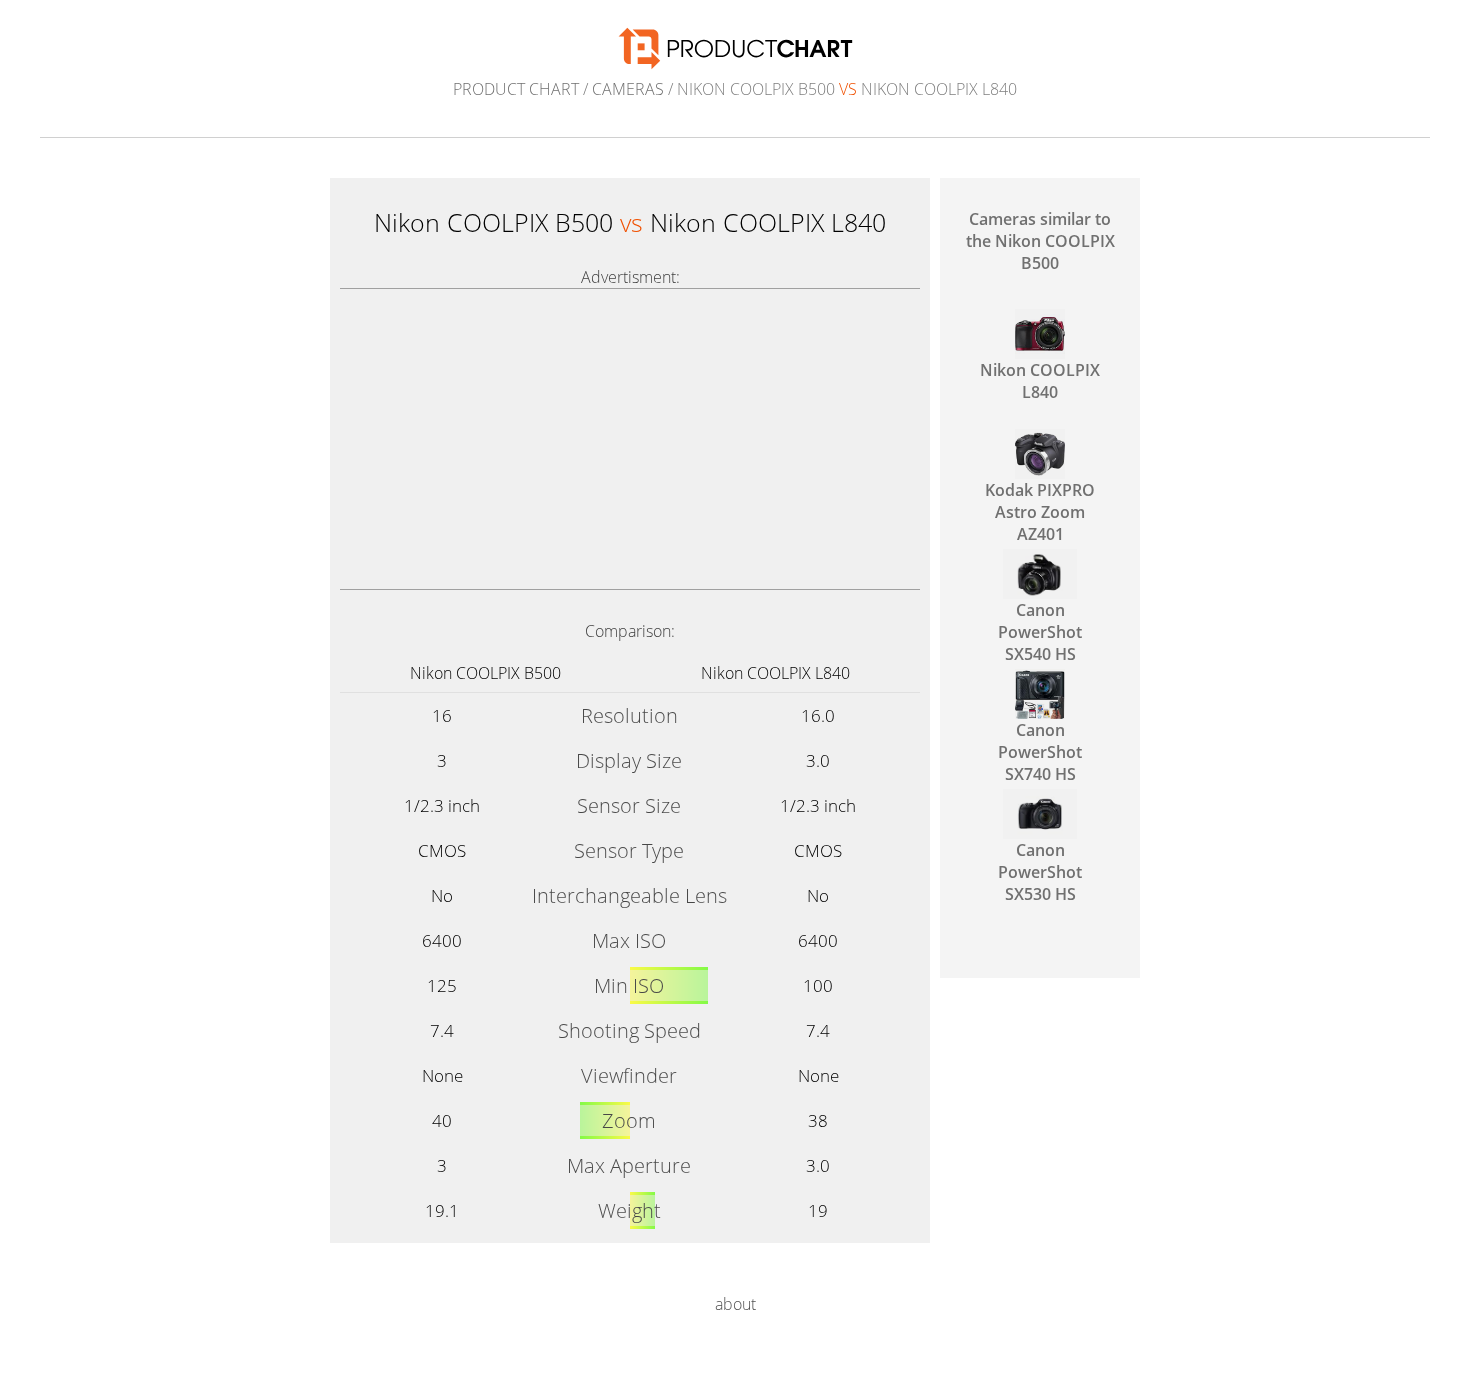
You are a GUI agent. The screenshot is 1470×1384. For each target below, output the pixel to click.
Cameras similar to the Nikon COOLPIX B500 (1040, 241)
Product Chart (516, 89)
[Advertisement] (630, 439)
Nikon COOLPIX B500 (485, 673)
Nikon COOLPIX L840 (775, 673)
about (735, 1304)
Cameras (628, 89)
